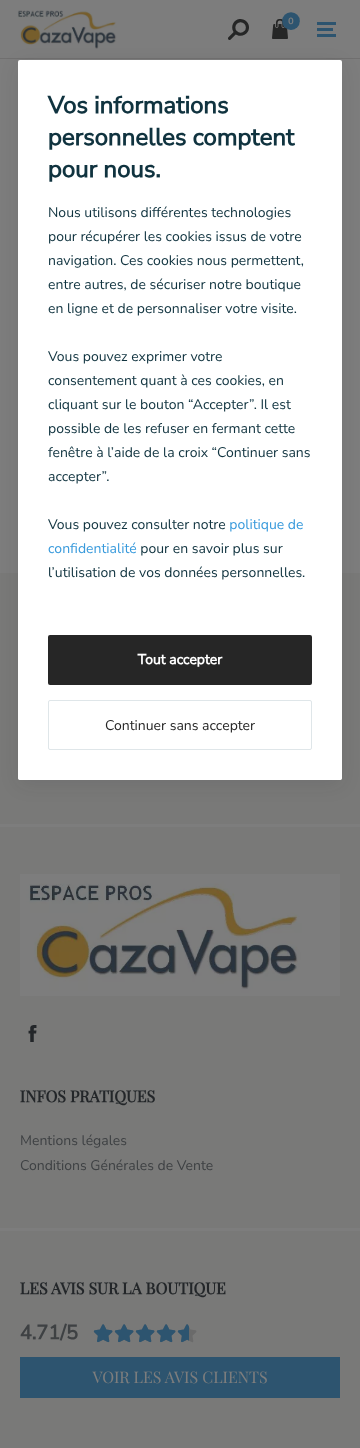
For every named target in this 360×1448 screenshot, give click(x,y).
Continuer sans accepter (180, 725)
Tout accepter (180, 659)
